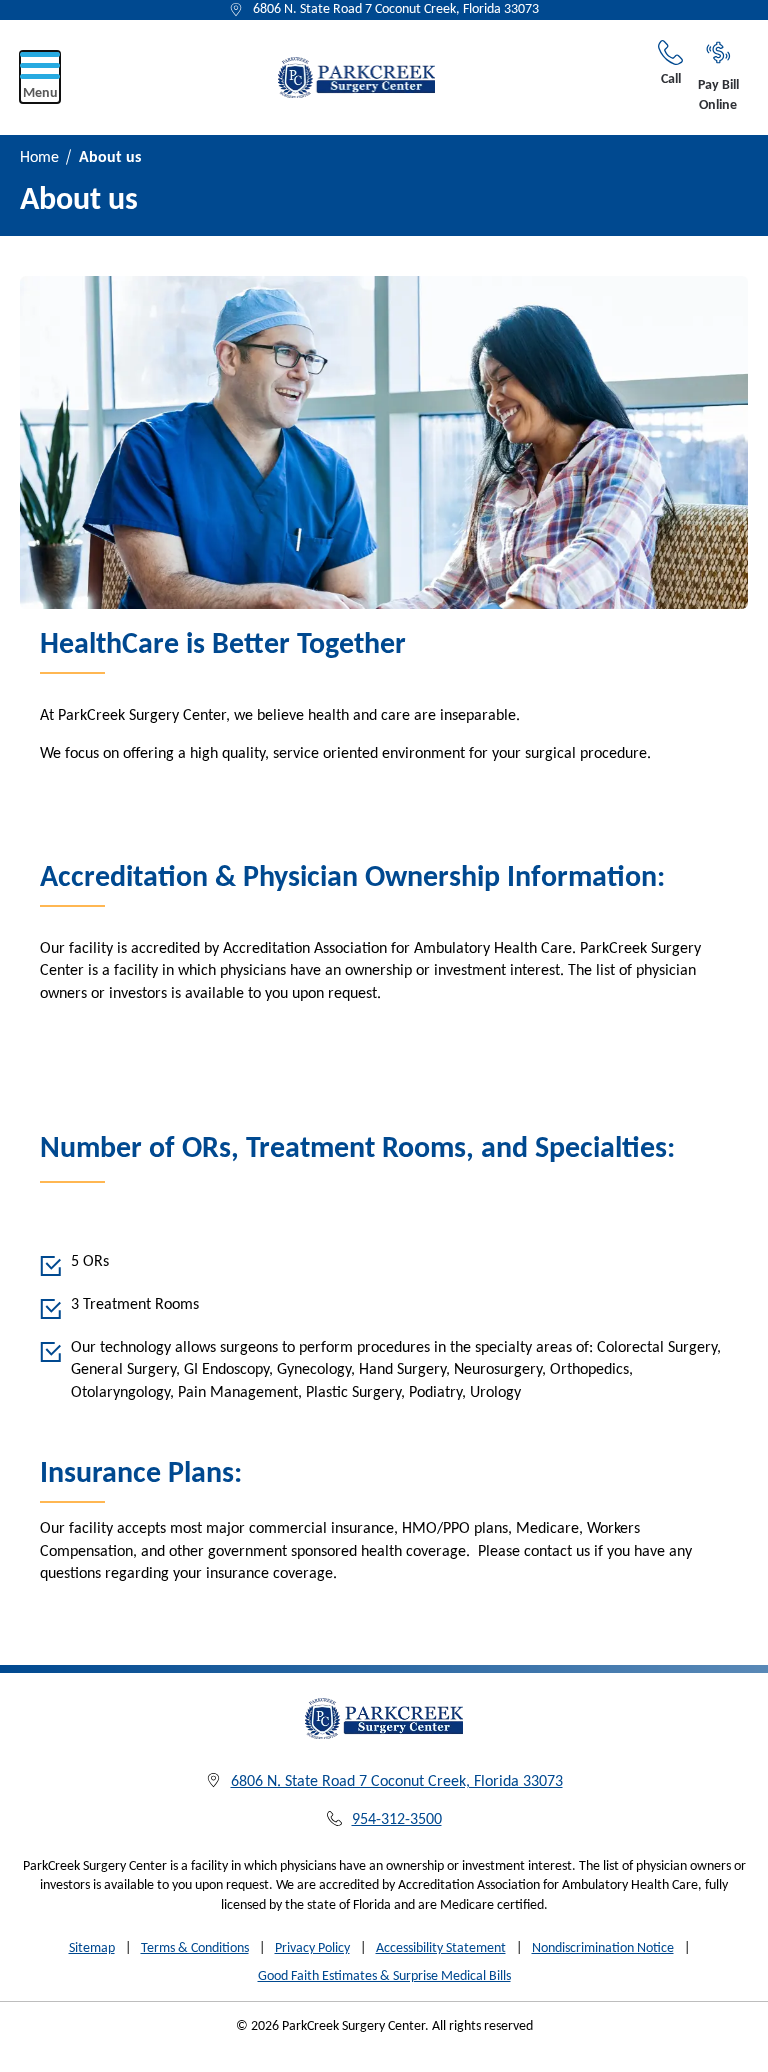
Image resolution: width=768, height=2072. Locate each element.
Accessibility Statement (441, 1948)
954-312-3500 (397, 1820)
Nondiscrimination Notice (603, 1948)
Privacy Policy (312, 1948)
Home (39, 158)
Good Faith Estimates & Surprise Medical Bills (384, 1976)
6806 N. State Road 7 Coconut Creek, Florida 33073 (396, 9)
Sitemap (92, 1948)
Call (671, 79)
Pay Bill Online (718, 95)
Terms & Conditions (195, 1948)
